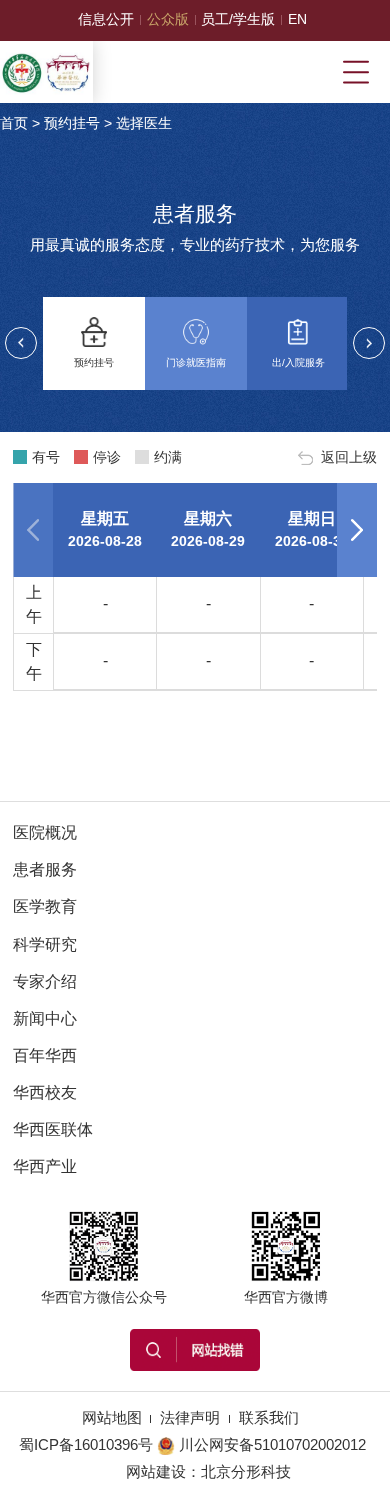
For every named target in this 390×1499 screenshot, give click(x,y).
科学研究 (45, 944)
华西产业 (45, 1166)
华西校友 (45, 1092)
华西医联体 (53, 1129)
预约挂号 (72, 123)
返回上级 (349, 457)
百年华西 (45, 1055)
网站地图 (112, 1418)
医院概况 (45, 832)
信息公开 (106, 19)
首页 (14, 123)
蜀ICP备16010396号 (86, 1445)
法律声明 (190, 1418)
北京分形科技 (246, 1472)
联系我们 (269, 1418)
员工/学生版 (238, 19)
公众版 (168, 19)
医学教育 (45, 906)
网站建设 (156, 1472)
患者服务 (45, 869)
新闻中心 (45, 1018)
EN (297, 19)
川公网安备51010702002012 (272, 1445)
